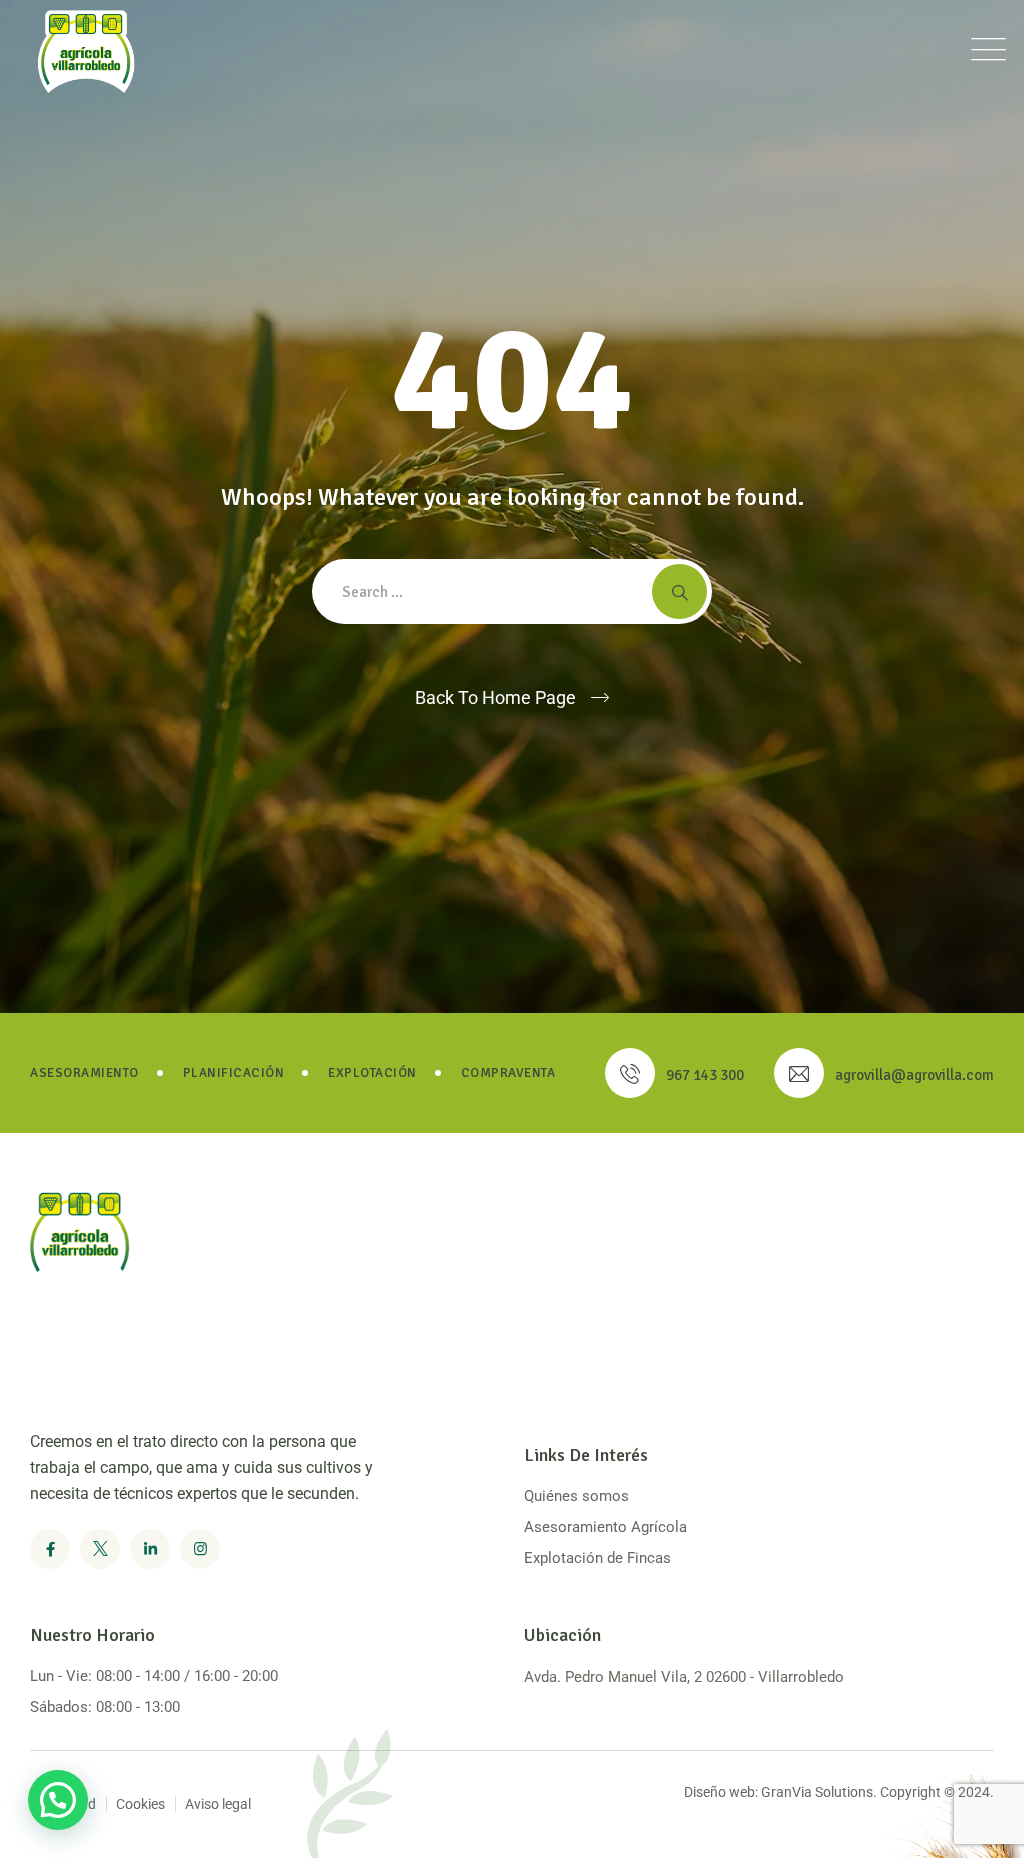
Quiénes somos (576, 1496)
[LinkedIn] (150, 1549)
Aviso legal (218, 1804)
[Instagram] (200, 1549)
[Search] (679, 591)
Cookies (140, 1804)
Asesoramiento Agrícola (605, 1527)
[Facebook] (50, 1549)
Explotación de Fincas (597, 1558)
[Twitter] (100, 1549)
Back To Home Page (495, 697)
